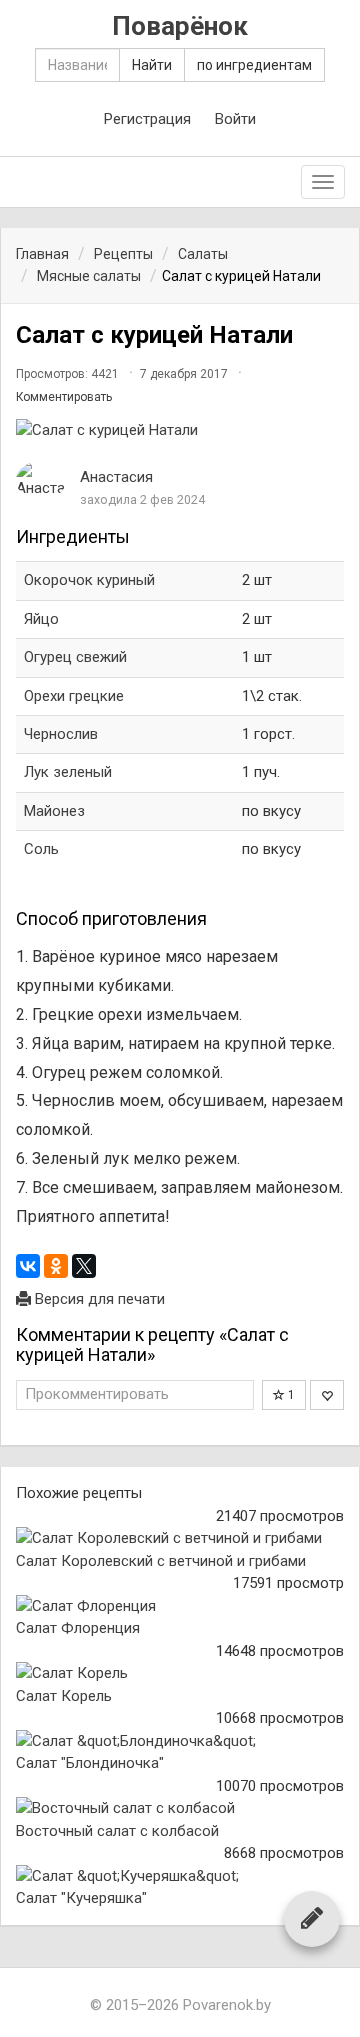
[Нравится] (327, 1395)
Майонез (54, 811)
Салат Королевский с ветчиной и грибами (161, 1561)
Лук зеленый (68, 772)
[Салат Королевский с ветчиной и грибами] (180, 1538)
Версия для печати (98, 1299)
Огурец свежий (75, 657)
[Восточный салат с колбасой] (180, 1808)
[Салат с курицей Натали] (180, 430)
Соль (41, 849)
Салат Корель (64, 1696)
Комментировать (64, 397)
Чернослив (61, 734)
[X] (84, 1266)
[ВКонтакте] (28, 1266)
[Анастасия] (41, 480)
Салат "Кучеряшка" (81, 1898)
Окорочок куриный (89, 580)
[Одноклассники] (56, 1266)
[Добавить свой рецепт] (312, 1918)
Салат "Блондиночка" (90, 1763)
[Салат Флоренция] (180, 1606)
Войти (235, 119)
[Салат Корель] (180, 1673)
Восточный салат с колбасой (117, 1831)
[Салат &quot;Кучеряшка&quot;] (180, 1876)
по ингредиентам (254, 65)
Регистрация (147, 119)
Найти (152, 65)
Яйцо (41, 619)
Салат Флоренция (78, 1628)
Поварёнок (180, 26)
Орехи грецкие (74, 696)
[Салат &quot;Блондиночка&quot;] (180, 1741)
